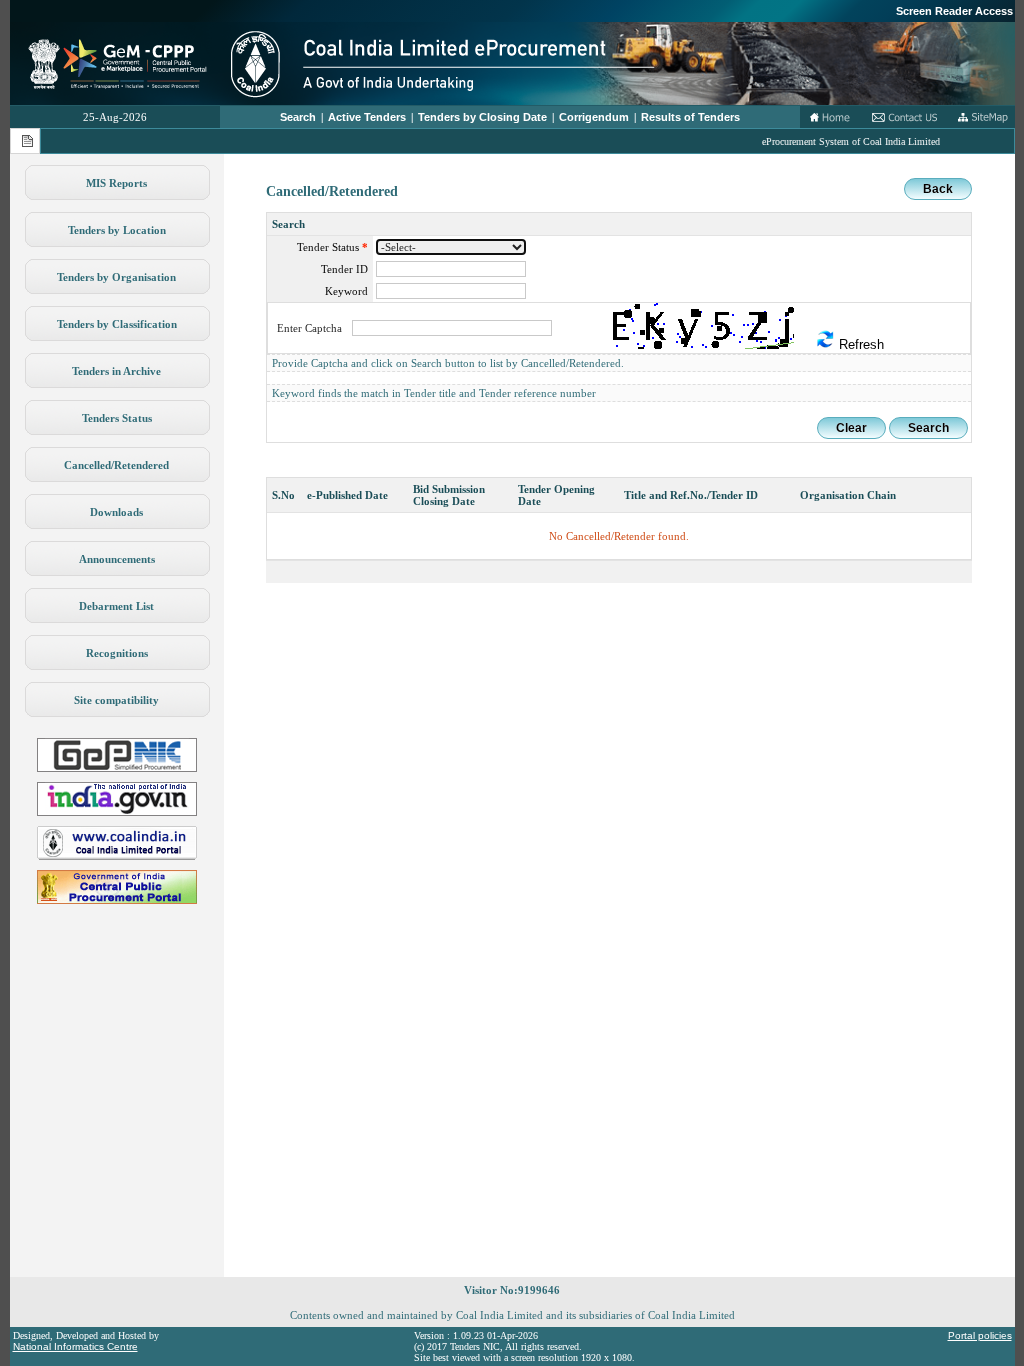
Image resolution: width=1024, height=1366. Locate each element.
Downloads (116, 512)
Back (938, 189)
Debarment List (116, 606)
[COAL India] (117, 856)
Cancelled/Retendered (116, 465)
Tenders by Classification (117, 324)
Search (298, 117)
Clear (851, 428)
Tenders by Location (117, 230)
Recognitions (117, 653)
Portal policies (980, 1335)
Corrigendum (594, 117)
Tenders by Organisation (116, 277)
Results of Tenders (690, 117)
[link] (117, 768)
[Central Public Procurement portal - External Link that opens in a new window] (117, 900)
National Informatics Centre (75, 1346)
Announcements (117, 559)
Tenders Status (117, 418)
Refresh (859, 344)
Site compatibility (116, 700)
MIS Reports (116, 183)
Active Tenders (367, 117)
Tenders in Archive (116, 371)
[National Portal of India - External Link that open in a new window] (117, 812)
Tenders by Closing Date (482, 117)
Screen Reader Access (954, 11)
